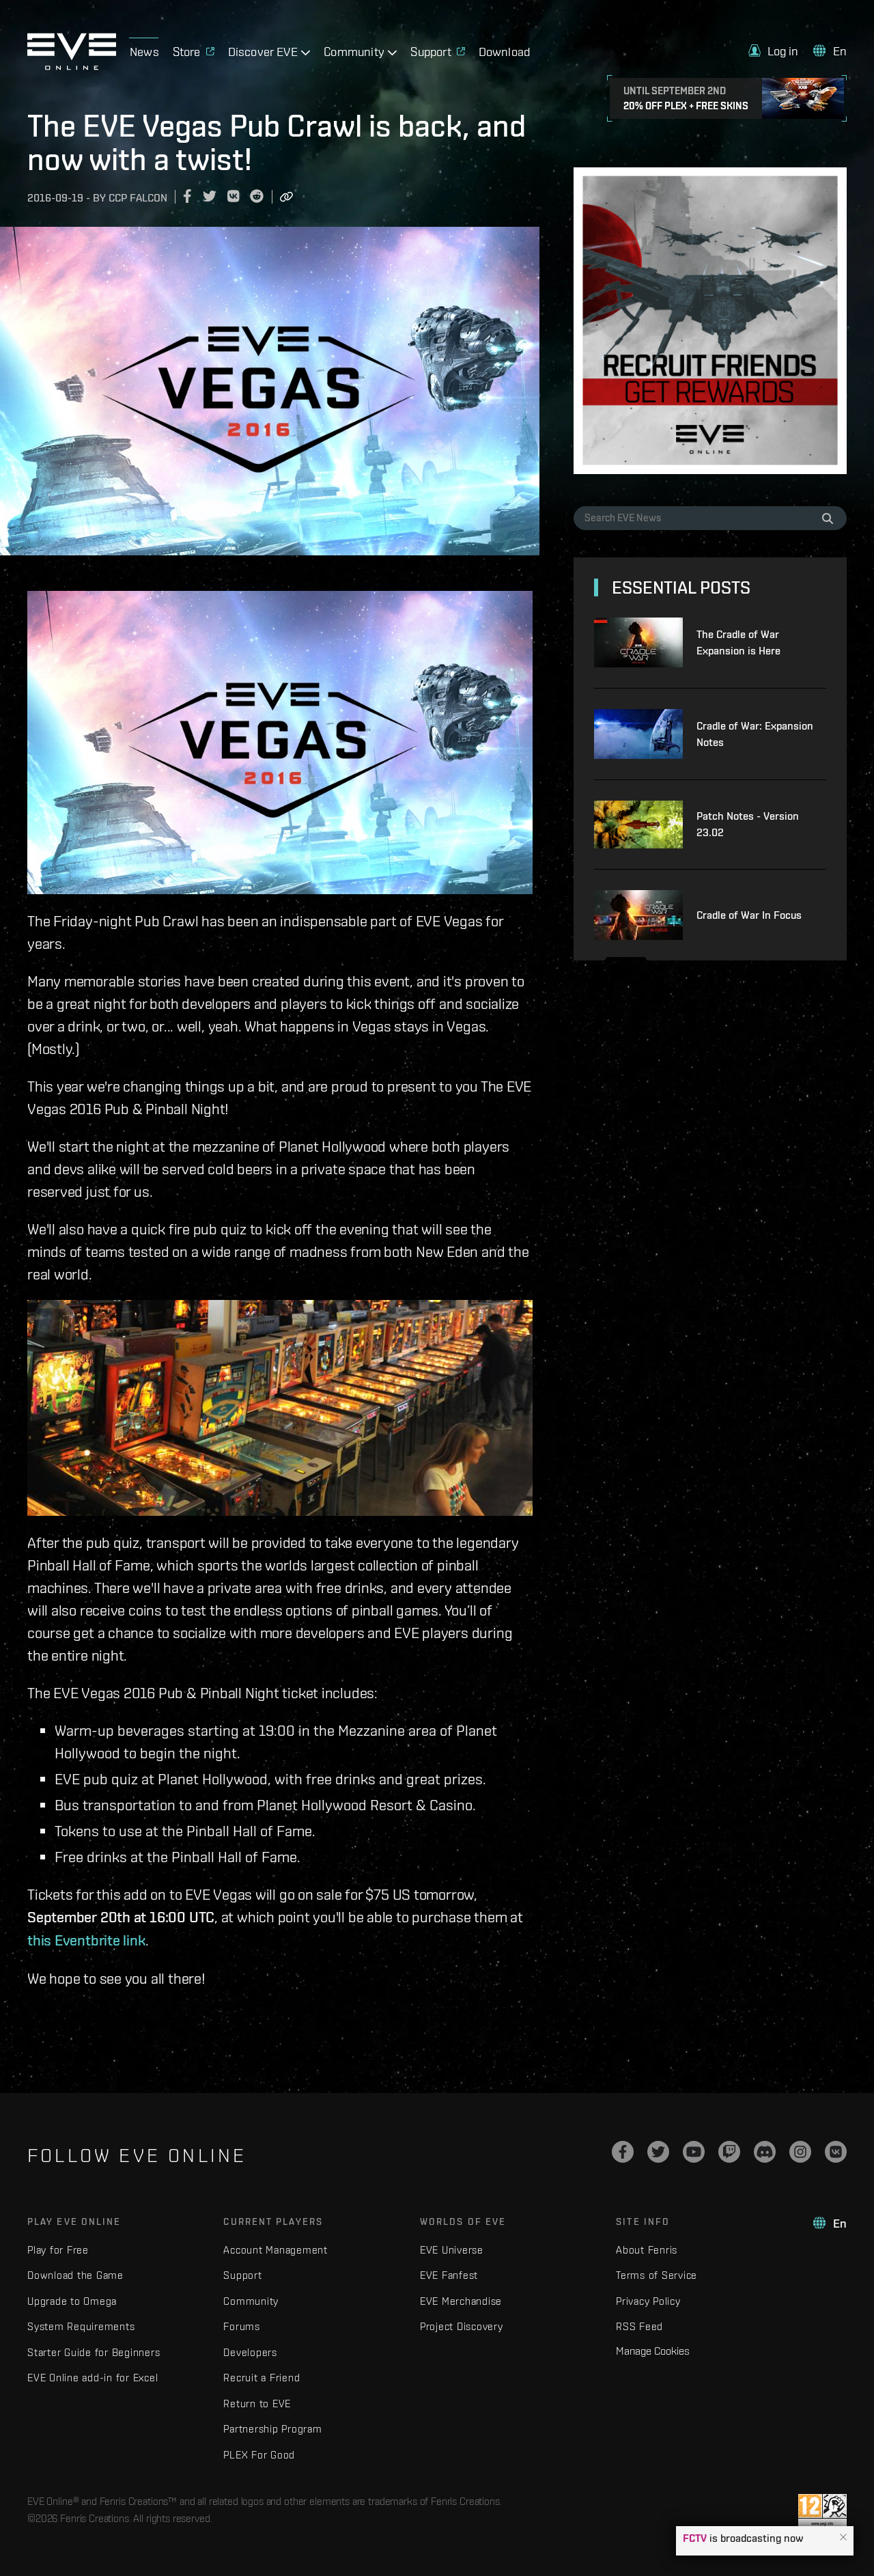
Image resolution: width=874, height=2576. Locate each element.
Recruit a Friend (262, 2378)
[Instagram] (800, 2152)
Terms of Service (657, 2275)
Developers (250, 2352)
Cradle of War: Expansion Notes (755, 734)
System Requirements (81, 2326)
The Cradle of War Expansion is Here (738, 642)
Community (251, 2301)
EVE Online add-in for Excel (93, 2378)
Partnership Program (272, 2429)
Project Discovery (462, 2326)
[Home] (72, 66)
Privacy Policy (648, 2301)
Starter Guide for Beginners (94, 2352)
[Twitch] (729, 2152)
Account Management (276, 2250)
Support (242, 2275)
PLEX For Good (259, 2455)
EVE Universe (452, 2250)
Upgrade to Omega (72, 2301)
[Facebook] (623, 2152)
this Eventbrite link (86, 1940)
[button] (843, 2538)
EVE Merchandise (461, 2301)
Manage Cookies (653, 2351)
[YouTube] (694, 2152)
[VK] (836, 2152)
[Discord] (765, 2152)
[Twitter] (658, 2152)
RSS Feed (639, 2326)
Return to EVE (257, 2404)
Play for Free (58, 2250)
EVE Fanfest (449, 2275)
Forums (242, 2326)
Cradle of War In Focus (749, 915)
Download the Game (75, 2275)
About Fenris (647, 2250)
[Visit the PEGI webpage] (822, 2511)
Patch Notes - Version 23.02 (748, 824)
